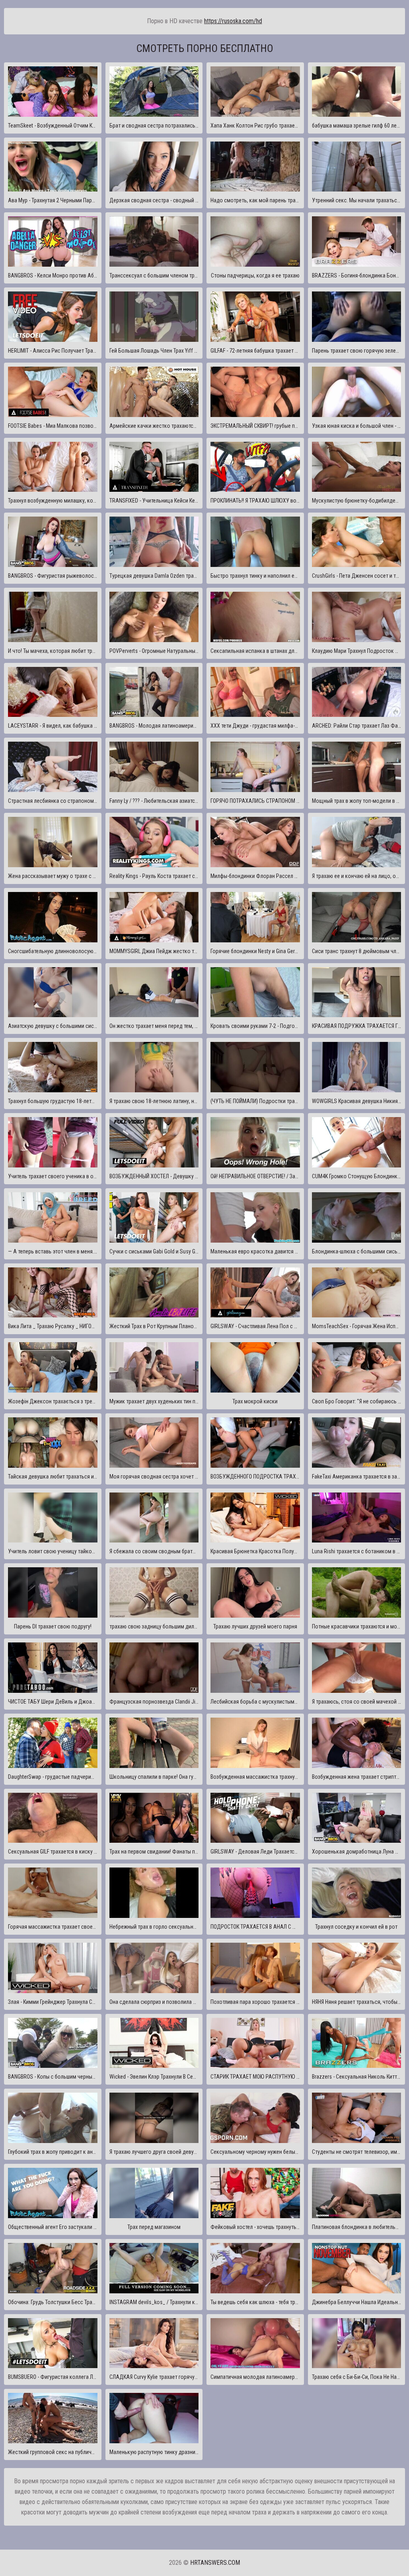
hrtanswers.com (215, 2563)
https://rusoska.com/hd (233, 21)
